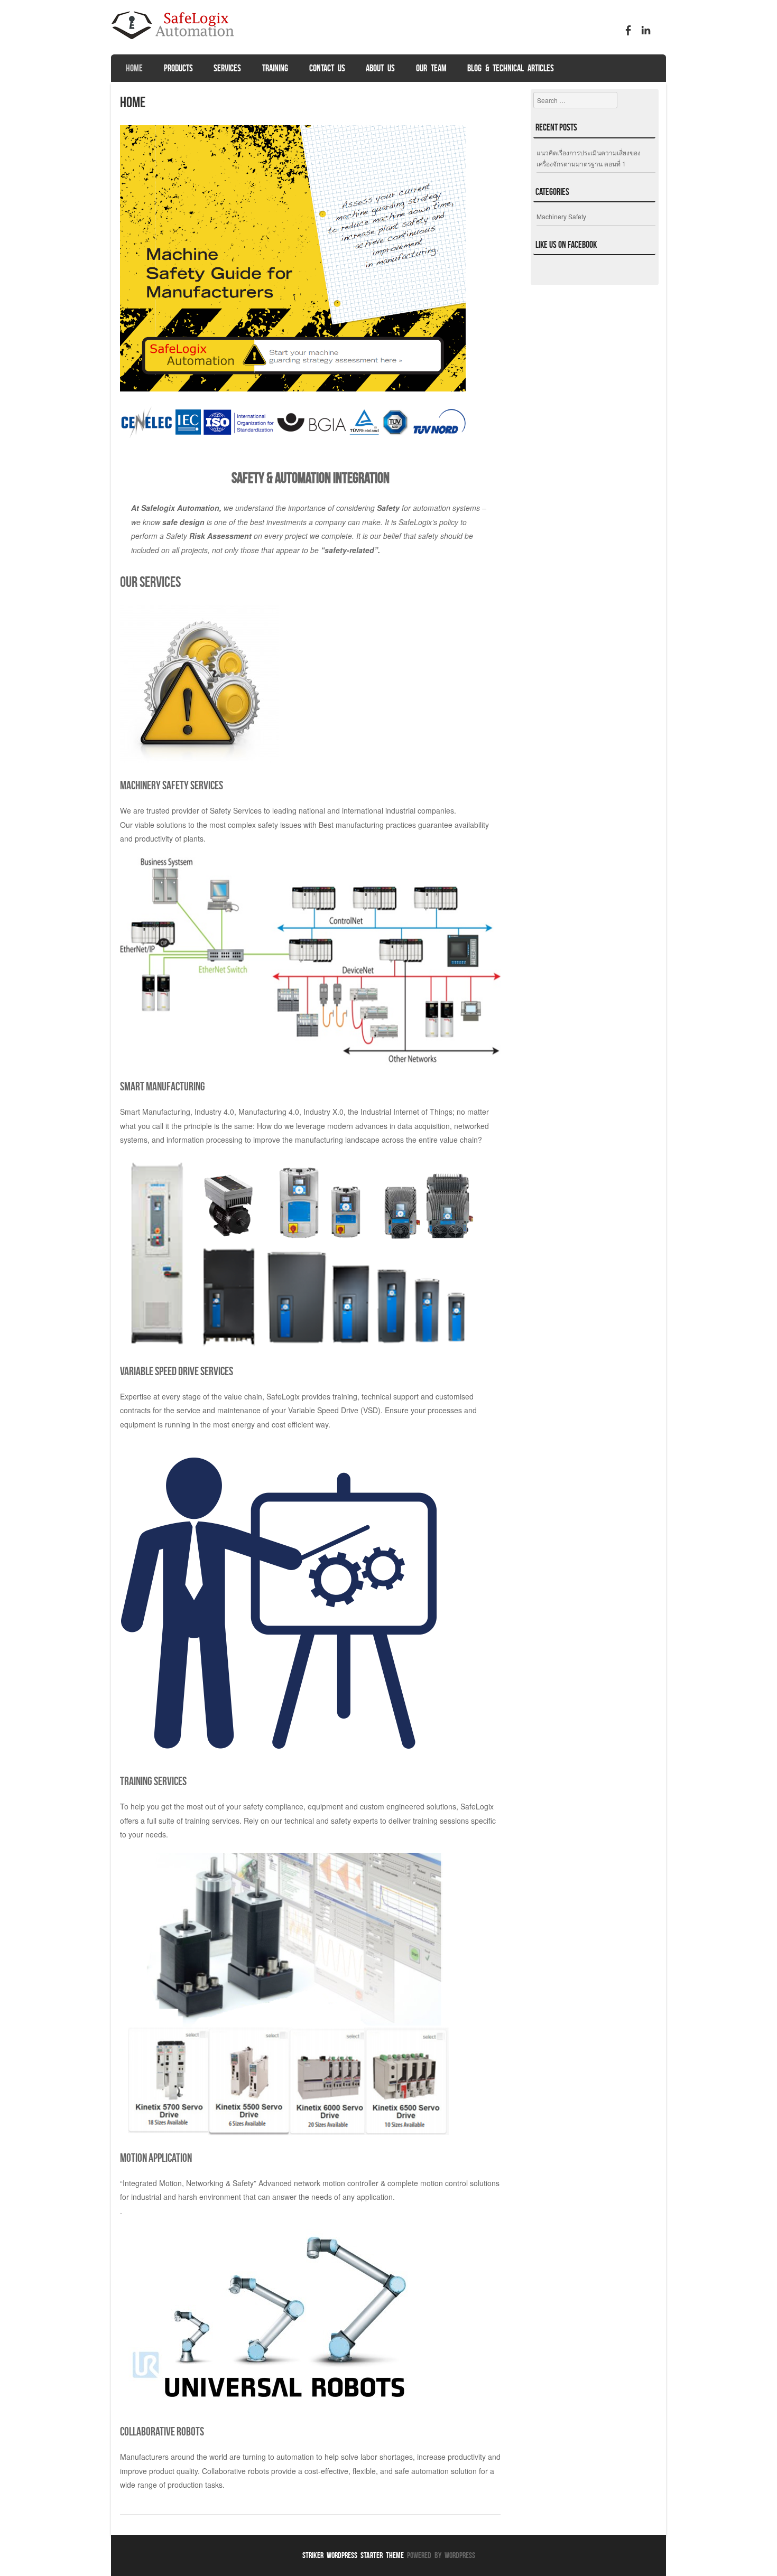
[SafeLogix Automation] (177, 44)
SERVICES (227, 68)
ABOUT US (380, 68)
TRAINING (275, 68)
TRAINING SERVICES (153, 1781)
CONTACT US (327, 68)
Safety (388, 508)
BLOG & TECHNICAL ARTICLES (511, 68)
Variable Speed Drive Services (177, 1371)
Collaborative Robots (162, 2431)
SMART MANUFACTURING (163, 1086)
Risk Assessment (220, 536)
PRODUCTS (178, 68)
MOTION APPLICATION (156, 2158)
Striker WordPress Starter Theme (353, 2555)
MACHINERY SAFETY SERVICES (172, 785)
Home (134, 68)
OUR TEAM (431, 68)
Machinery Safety (561, 216)
